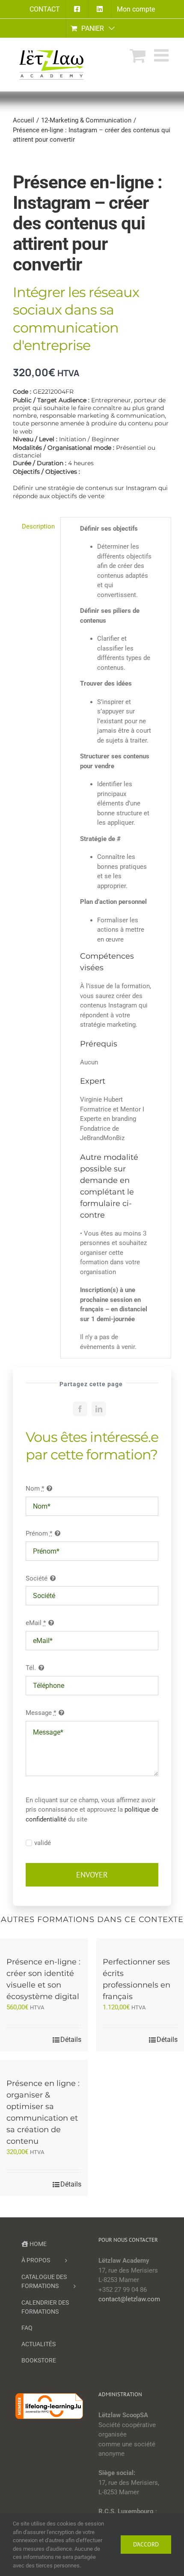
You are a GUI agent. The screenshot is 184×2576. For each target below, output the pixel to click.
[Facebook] (80, 1409)
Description (38, 526)
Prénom (39, 1533)
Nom (35, 1489)
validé (43, 1843)
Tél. (31, 1668)
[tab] (33, 527)
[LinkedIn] (99, 1409)
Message (41, 1713)
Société (37, 1578)
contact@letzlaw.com (129, 2299)
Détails (71, 2040)
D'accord (146, 2544)
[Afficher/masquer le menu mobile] (163, 55)
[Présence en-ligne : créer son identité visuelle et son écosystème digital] (44, 1943)
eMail (36, 1623)
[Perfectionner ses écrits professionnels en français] (140, 1943)
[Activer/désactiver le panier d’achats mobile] (138, 55)
